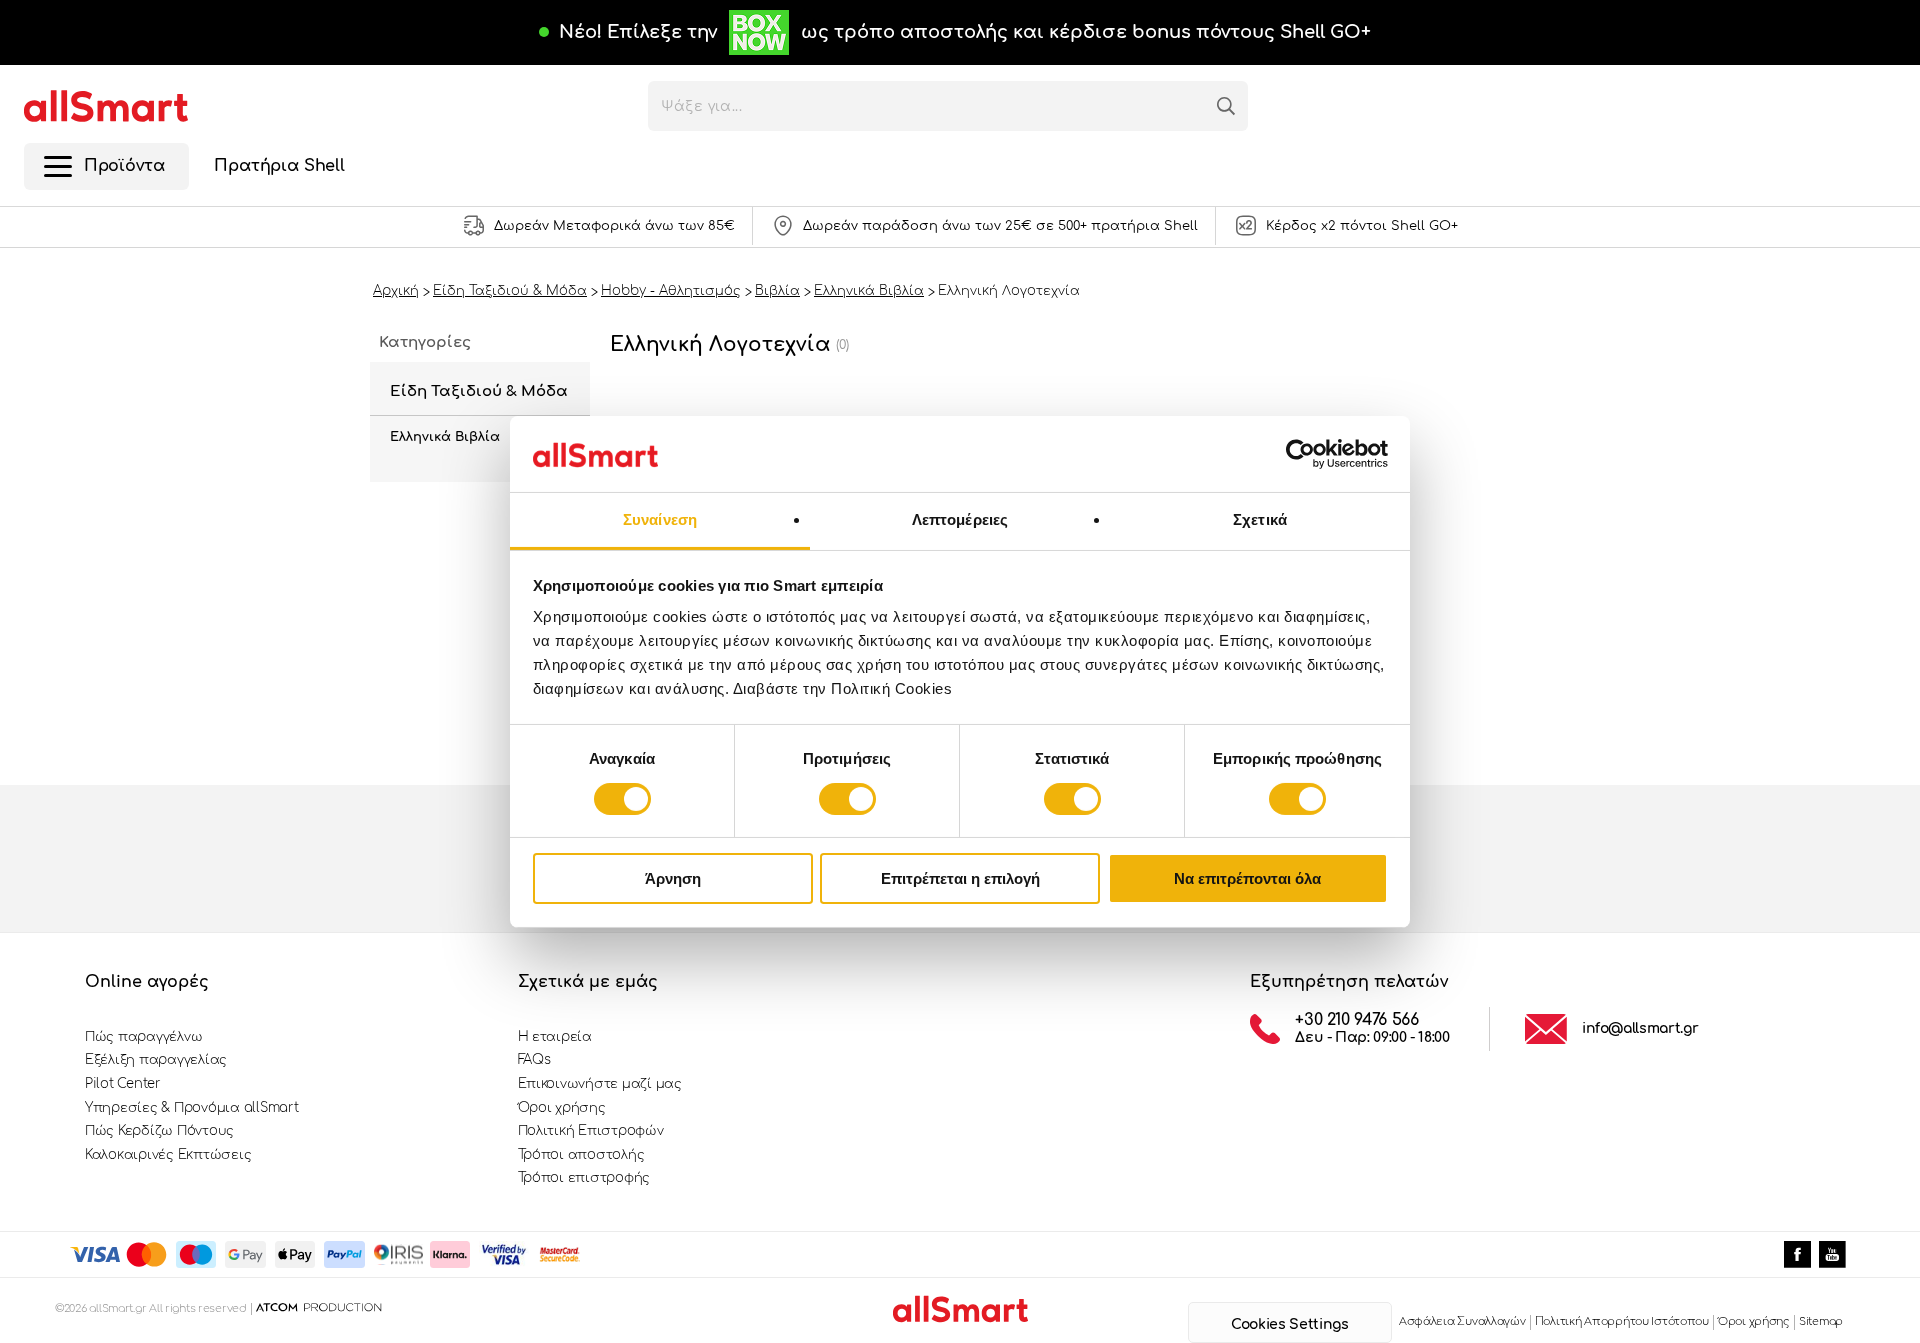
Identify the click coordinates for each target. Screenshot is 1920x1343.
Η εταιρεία (555, 1037)
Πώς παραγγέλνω (143, 1037)
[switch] (847, 799)
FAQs (534, 1060)
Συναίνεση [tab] (660, 519)
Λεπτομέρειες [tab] (960, 519)
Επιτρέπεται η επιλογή (960, 878)
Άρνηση (673, 878)
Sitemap (1821, 1321)
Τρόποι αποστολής (581, 1155)
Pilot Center (123, 1084)
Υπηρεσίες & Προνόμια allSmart (191, 1108)
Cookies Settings (1289, 1324)
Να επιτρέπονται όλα (1247, 878)
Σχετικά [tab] (1260, 519)
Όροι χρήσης (562, 1108)
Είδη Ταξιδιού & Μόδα (479, 391)
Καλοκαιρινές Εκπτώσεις (168, 1155)
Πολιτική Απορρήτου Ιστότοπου (1622, 1321)
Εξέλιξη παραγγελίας (156, 1060)
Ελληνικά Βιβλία (445, 437)
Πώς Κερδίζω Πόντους (159, 1131)
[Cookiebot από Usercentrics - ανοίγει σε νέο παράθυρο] (1300, 454)
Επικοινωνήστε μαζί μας (600, 1084)
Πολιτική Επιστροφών (591, 1131)
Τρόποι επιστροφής (584, 1178)
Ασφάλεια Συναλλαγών (1462, 1321)
